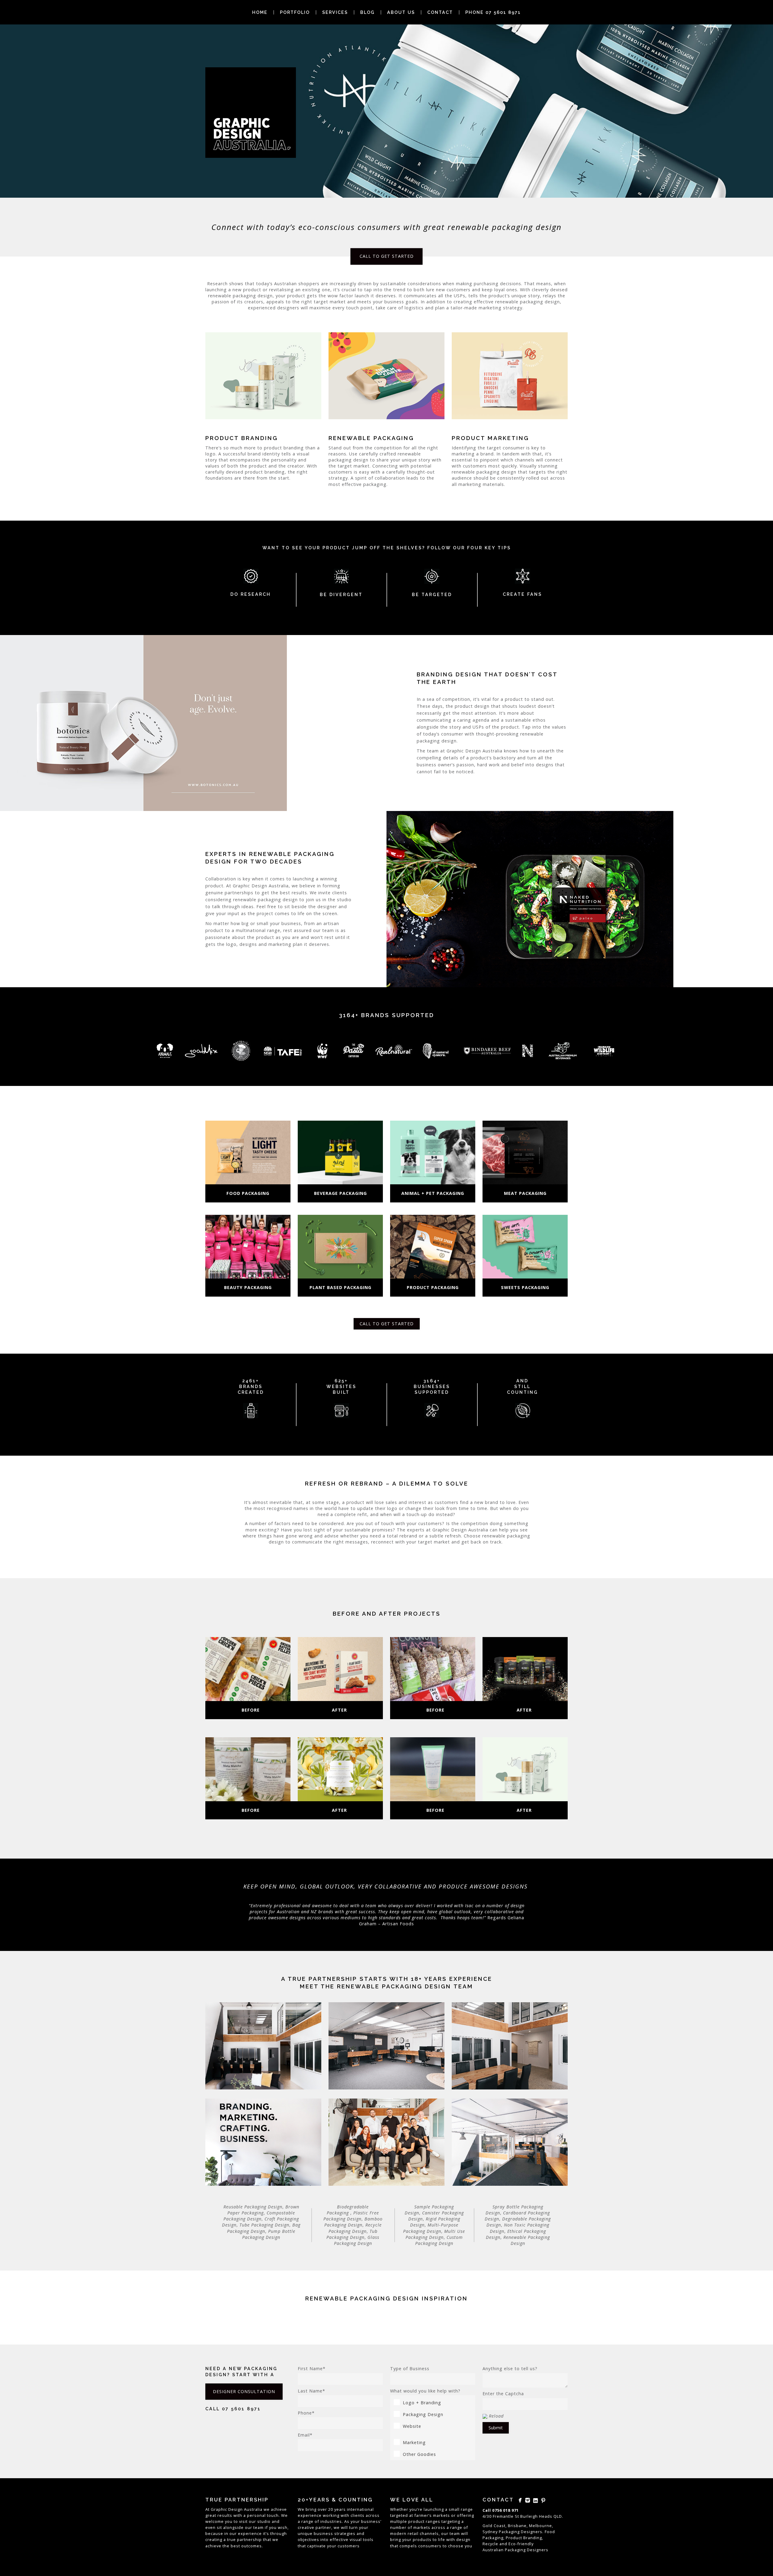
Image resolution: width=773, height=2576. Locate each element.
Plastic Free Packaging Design (351, 2216)
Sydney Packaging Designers (512, 2532)
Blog (367, 12)
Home (260, 12)
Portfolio (295, 12)
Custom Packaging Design (439, 2240)
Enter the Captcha (503, 2394)
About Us (401, 12)
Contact (440, 12)
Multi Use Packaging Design (435, 2234)
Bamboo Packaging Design (353, 2222)
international (360, 2509)
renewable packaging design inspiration (386, 2298)
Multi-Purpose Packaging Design (431, 2228)
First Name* (312, 2369)
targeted (399, 2515)
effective (339, 2539)
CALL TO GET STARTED (387, 256)
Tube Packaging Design (264, 2225)
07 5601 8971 (241, 2409)
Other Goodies (419, 2454)
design (463, 2539)
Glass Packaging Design (357, 2240)
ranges (433, 2521)
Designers (538, 2550)
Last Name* (311, 2391)
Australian (493, 2550)
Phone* (306, 2413)
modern (398, 2533)
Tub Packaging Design (352, 2234)
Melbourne (540, 2526)
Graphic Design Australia (237, 2509)
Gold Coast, (495, 2526)
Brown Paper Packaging (263, 2210)
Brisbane (517, 2526)
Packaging (515, 2550)
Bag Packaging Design (264, 2228)
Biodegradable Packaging (348, 2210)
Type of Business (410, 2369)
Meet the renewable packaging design (375, 1986)
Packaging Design (423, 2414)
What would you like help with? (425, 2391)
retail (413, 2533)
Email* (305, 2435)
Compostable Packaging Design (259, 2216)
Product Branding (524, 2538)
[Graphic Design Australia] (251, 113)
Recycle (490, 2544)
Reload (496, 2416)
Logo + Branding (422, 2403)
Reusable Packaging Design (253, 2207)
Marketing (414, 2442)
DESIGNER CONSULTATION (244, 2391)
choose (456, 2546)
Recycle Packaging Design (355, 2228)
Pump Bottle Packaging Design (269, 2234)
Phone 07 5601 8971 (493, 12)
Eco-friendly (521, 2544)
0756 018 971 (505, 2510)
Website (412, 2426)
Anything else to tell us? (510, 2369)
